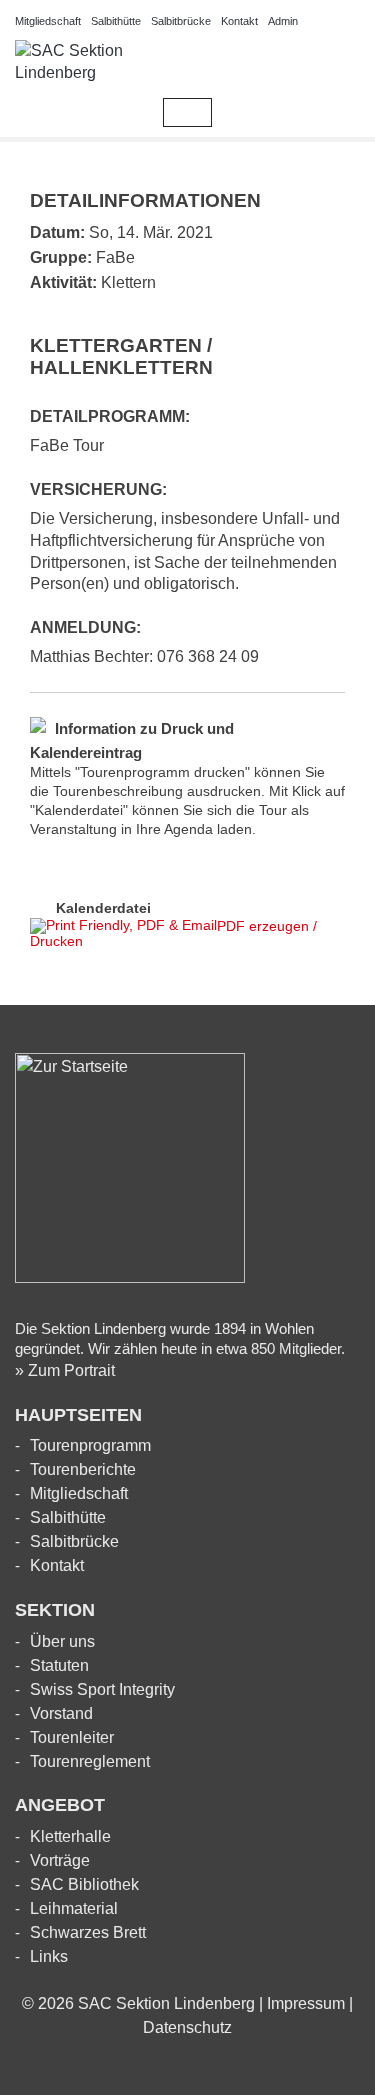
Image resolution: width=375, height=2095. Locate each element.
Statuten (59, 1665)
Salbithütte (116, 21)
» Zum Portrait (65, 1370)
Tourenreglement (90, 1761)
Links (49, 1956)
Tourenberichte (83, 1469)
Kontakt (239, 21)
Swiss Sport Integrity (102, 1689)
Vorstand (61, 1713)
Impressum (306, 2003)
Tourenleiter (72, 1737)
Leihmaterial (74, 1908)
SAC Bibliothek (84, 1884)
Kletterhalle (70, 1836)
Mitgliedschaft (48, 21)
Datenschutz (187, 2027)
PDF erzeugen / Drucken (173, 933)
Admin (283, 21)
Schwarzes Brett (88, 1932)
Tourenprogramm (90, 1445)
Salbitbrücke (181, 21)
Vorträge (60, 1860)
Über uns (62, 1641)
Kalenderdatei (103, 908)
